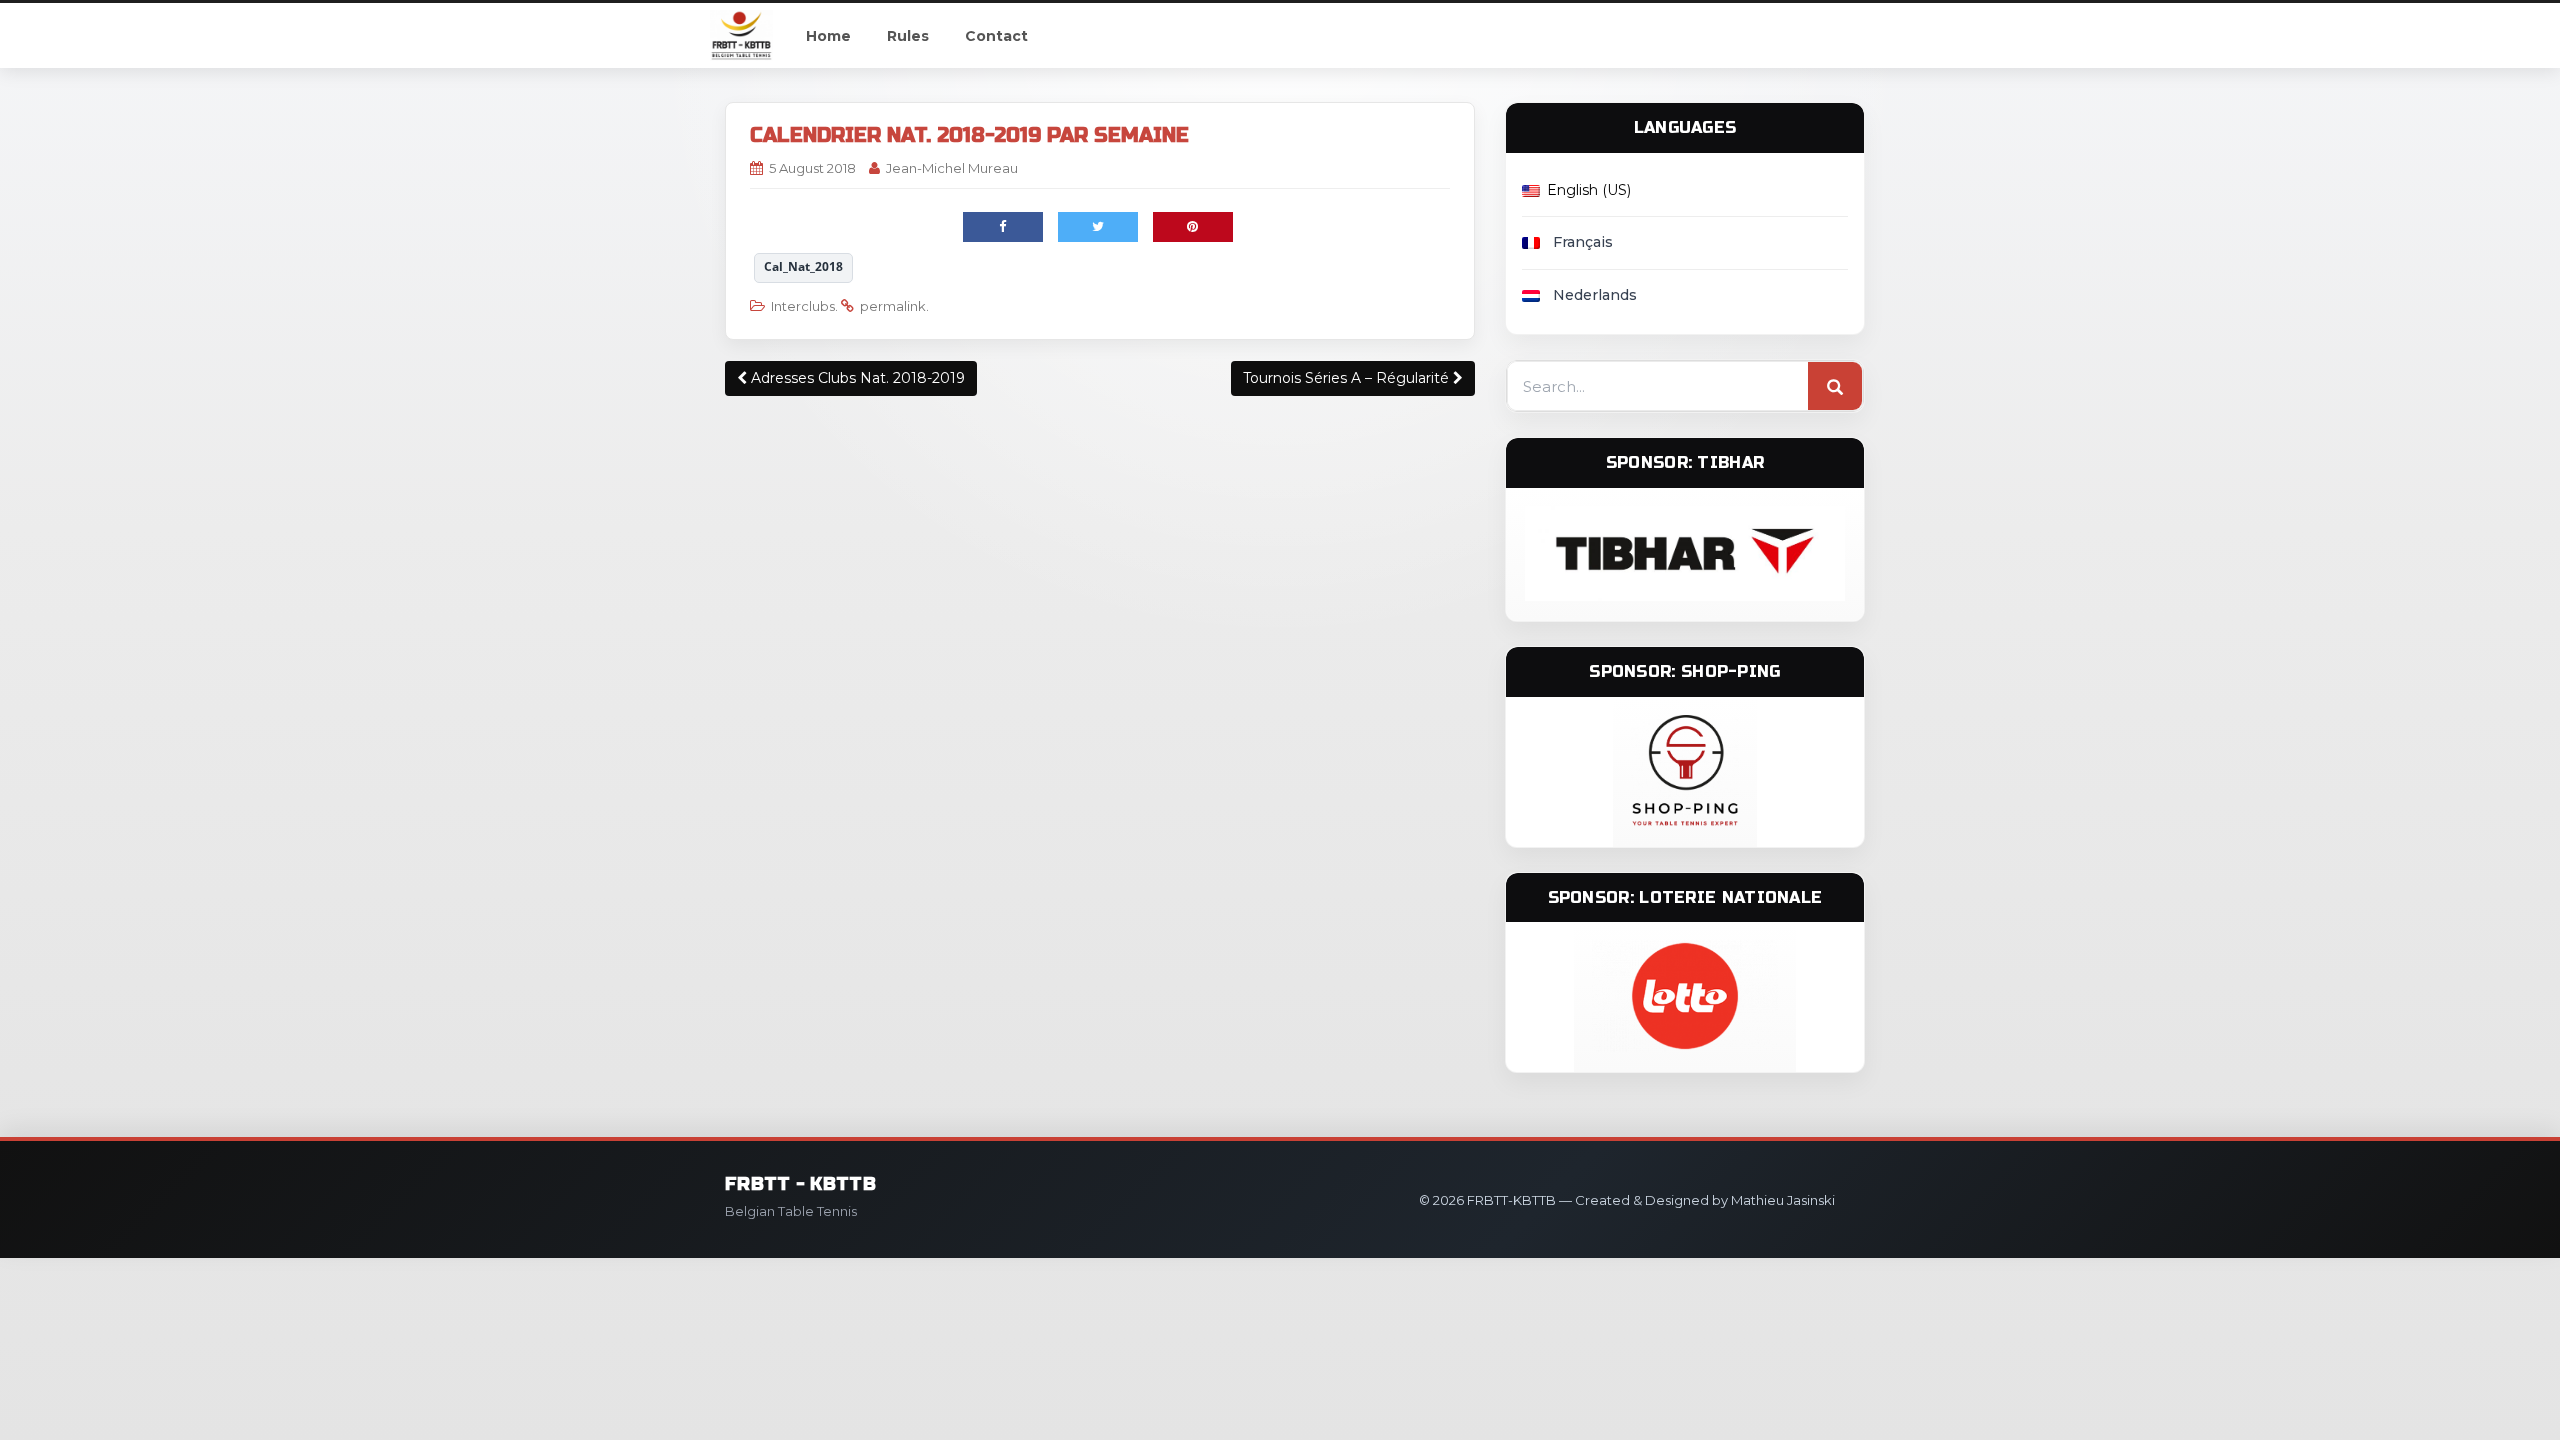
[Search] (1835, 387)
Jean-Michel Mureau (952, 168)
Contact (996, 36)
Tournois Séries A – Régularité (1348, 378)
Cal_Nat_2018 (803, 266)
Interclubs (803, 306)
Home (828, 36)
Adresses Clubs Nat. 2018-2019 (856, 378)
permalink (893, 306)
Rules (908, 36)
